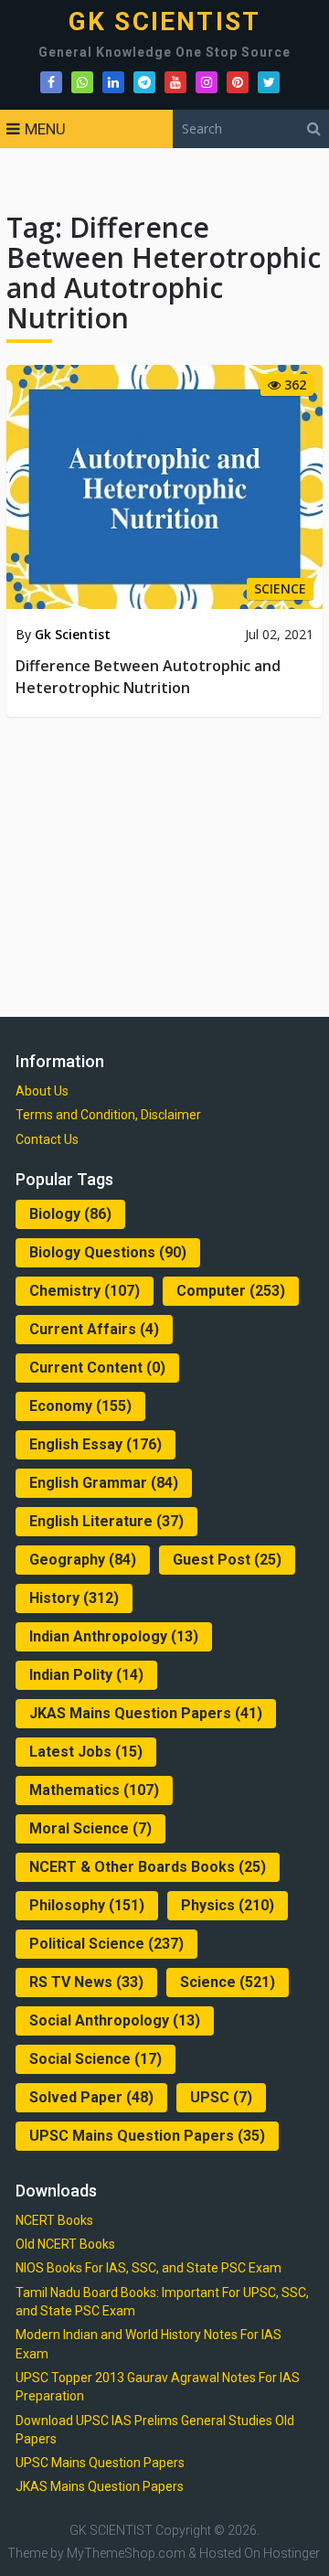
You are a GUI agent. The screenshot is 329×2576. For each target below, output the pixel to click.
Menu (45, 129)
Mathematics (94, 1790)
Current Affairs (94, 1329)
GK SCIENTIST (164, 22)
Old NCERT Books (65, 2244)
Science (228, 1982)
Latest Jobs (86, 1752)
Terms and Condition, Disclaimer (108, 1115)
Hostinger (292, 2553)
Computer (231, 1291)
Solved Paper (91, 2097)
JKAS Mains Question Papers (146, 1713)
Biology (70, 1214)
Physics (228, 1905)
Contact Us (47, 1139)
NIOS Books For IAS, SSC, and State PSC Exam (149, 2268)
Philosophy (87, 1905)
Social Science (96, 2059)
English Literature (106, 1521)
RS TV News (86, 1982)
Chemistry (85, 1291)
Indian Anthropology (114, 1636)
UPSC (221, 2097)
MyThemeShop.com (126, 2553)
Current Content (97, 1368)
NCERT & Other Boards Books (148, 1867)
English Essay (96, 1444)
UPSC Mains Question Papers (147, 2136)
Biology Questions (108, 1252)
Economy (80, 1406)
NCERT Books (54, 2220)
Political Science (106, 1944)
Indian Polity (86, 1675)
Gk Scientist (73, 634)
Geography (83, 1560)
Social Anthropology (115, 2020)
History (74, 1598)
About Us (42, 1091)
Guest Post (227, 1560)
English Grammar (104, 1483)
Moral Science (90, 1828)
